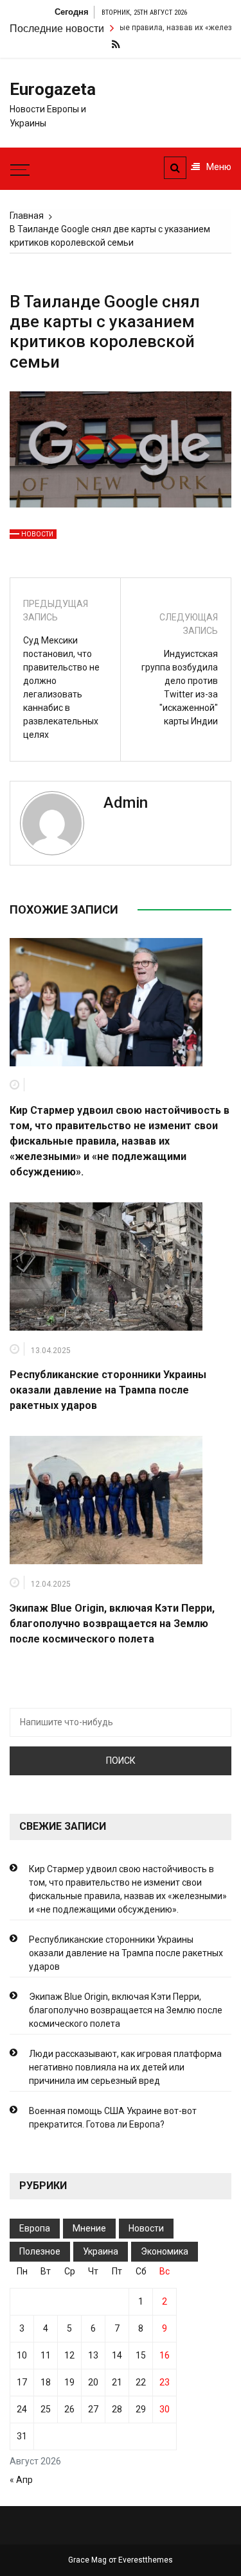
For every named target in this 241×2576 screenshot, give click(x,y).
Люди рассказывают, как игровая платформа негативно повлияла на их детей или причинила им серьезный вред (125, 2067)
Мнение (89, 2228)
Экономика (165, 2251)
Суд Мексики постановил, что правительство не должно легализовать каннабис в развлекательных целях (61, 687)
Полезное (40, 2251)
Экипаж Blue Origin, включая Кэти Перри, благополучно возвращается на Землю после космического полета (112, 1624)
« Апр (21, 2480)
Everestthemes (146, 2560)
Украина (101, 2251)
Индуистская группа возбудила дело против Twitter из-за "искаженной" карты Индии (180, 687)
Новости (37, 534)
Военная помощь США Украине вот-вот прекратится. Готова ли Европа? (113, 2118)
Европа (35, 2228)
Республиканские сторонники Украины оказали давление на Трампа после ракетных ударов (108, 1390)
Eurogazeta (50, 89)
